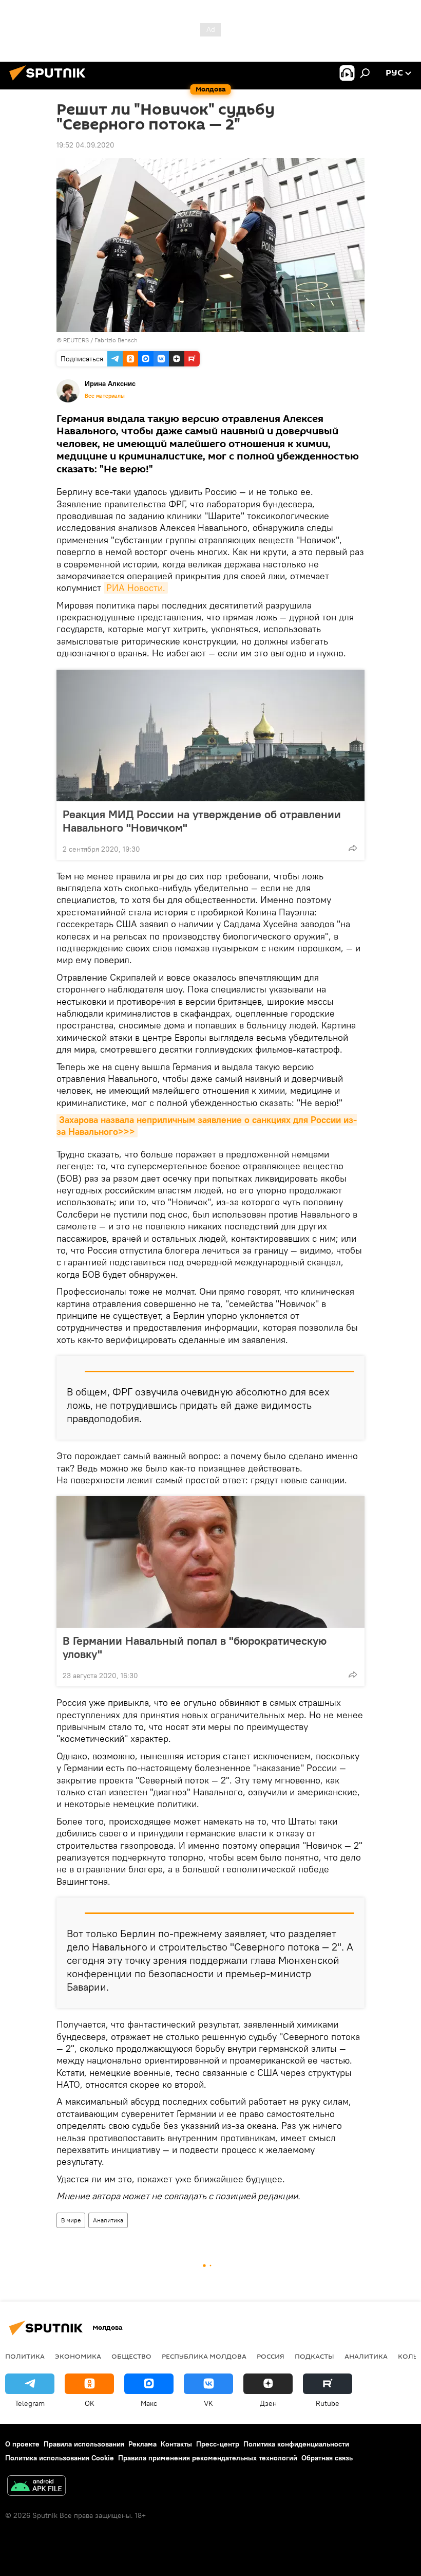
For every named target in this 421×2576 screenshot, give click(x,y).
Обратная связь (327, 2458)
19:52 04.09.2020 (85, 145)
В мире (71, 2220)
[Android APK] (36, 2487)
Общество (131, 2356)
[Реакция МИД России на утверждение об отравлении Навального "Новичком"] (210, 735)
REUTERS (76, 340)
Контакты (176, 2444)
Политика (25, 2356)
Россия (271, 2356)
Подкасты (314, 2356)
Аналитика (108, 2220)
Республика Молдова (204, 2356)
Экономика (78, 2356)
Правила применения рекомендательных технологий (208, 2458)
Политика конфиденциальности (296, 2444)
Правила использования (84, 2444)
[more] (353, 848)
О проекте (22, 2444)
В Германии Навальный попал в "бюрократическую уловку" (195, 1647)
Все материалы (105, 396)
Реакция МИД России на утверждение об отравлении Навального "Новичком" (202, 821)
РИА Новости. (136, 588)
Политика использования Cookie (60, 2458)
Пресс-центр (218, 2444)
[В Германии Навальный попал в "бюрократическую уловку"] (210, 1562)
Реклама (142, 2444)
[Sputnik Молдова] (50, 82)
